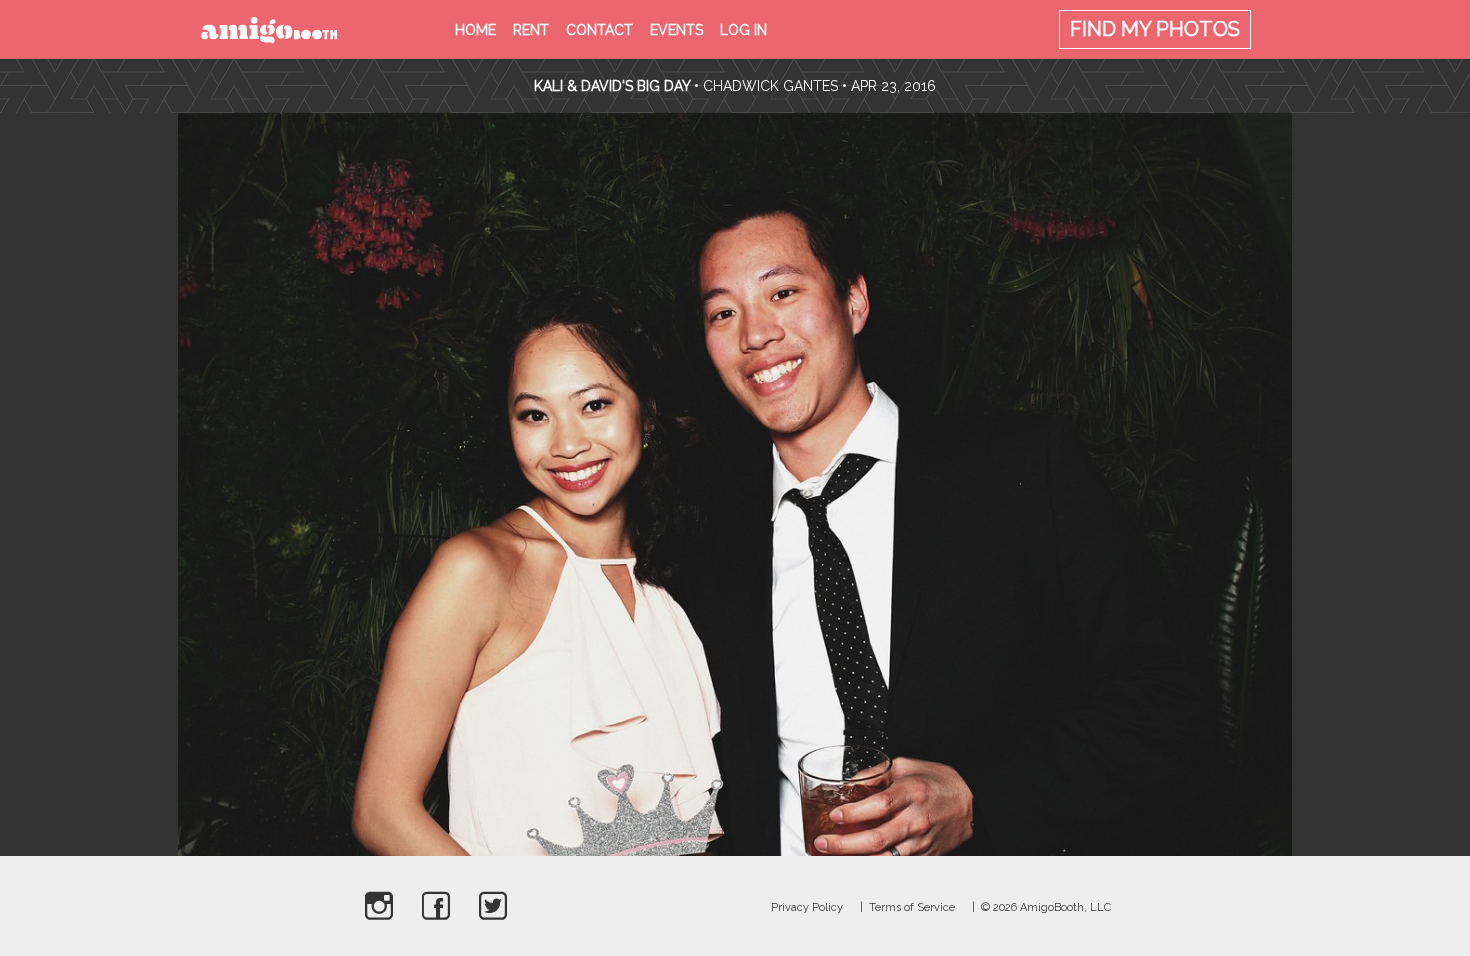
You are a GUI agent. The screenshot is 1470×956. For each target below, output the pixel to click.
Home (475, 30)
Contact (599, 30)
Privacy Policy (807, 907)
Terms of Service (912, 907)
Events (676, 30)
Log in (743, 30)
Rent (531, 30)
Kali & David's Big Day (612, 86)
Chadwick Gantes (770, 86)
